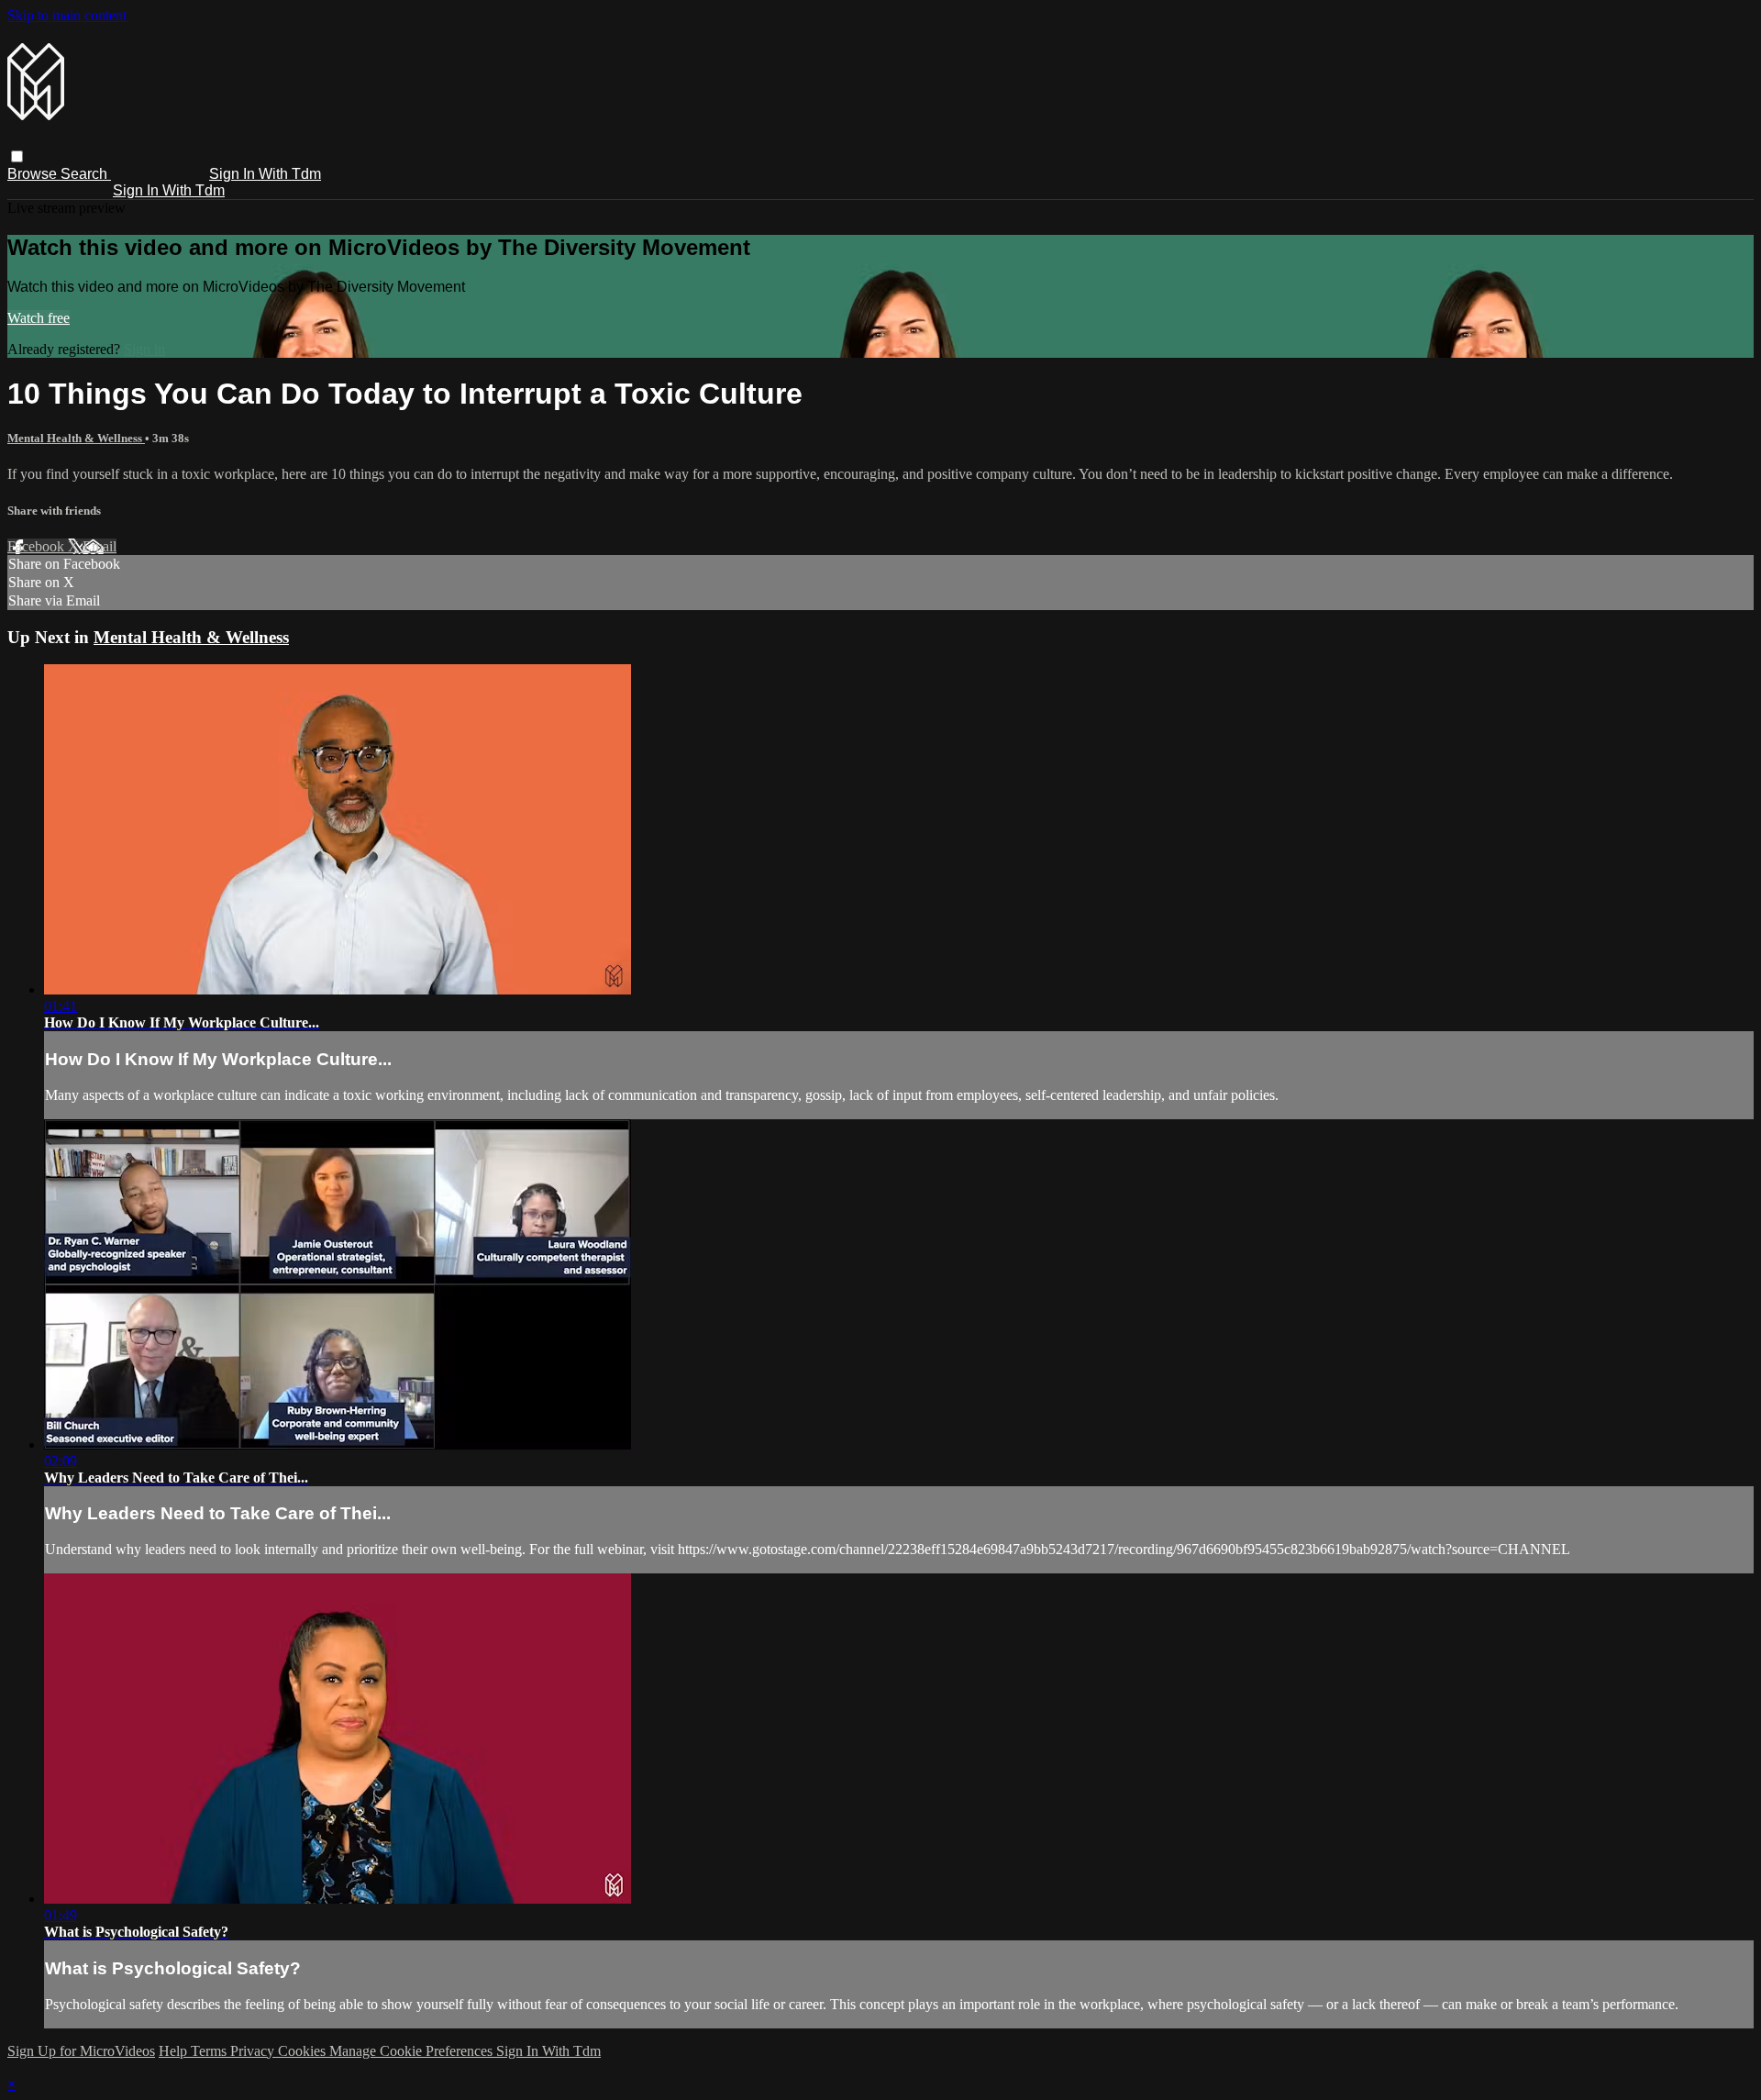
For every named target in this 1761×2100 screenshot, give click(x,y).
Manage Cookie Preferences (413, 2051)
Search (86, 174)
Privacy (254, 2051)
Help (175, 2051)
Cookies (304, 2051)
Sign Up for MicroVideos (81, 2051)
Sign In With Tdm (265, 174)
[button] (17, 156)
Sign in (144, 349)
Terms (210, 2051)
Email (100, 546)
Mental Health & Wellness (76, 438)
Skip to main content (67, 15)
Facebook (38, 546)
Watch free (39, 318)
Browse (34, 174)
